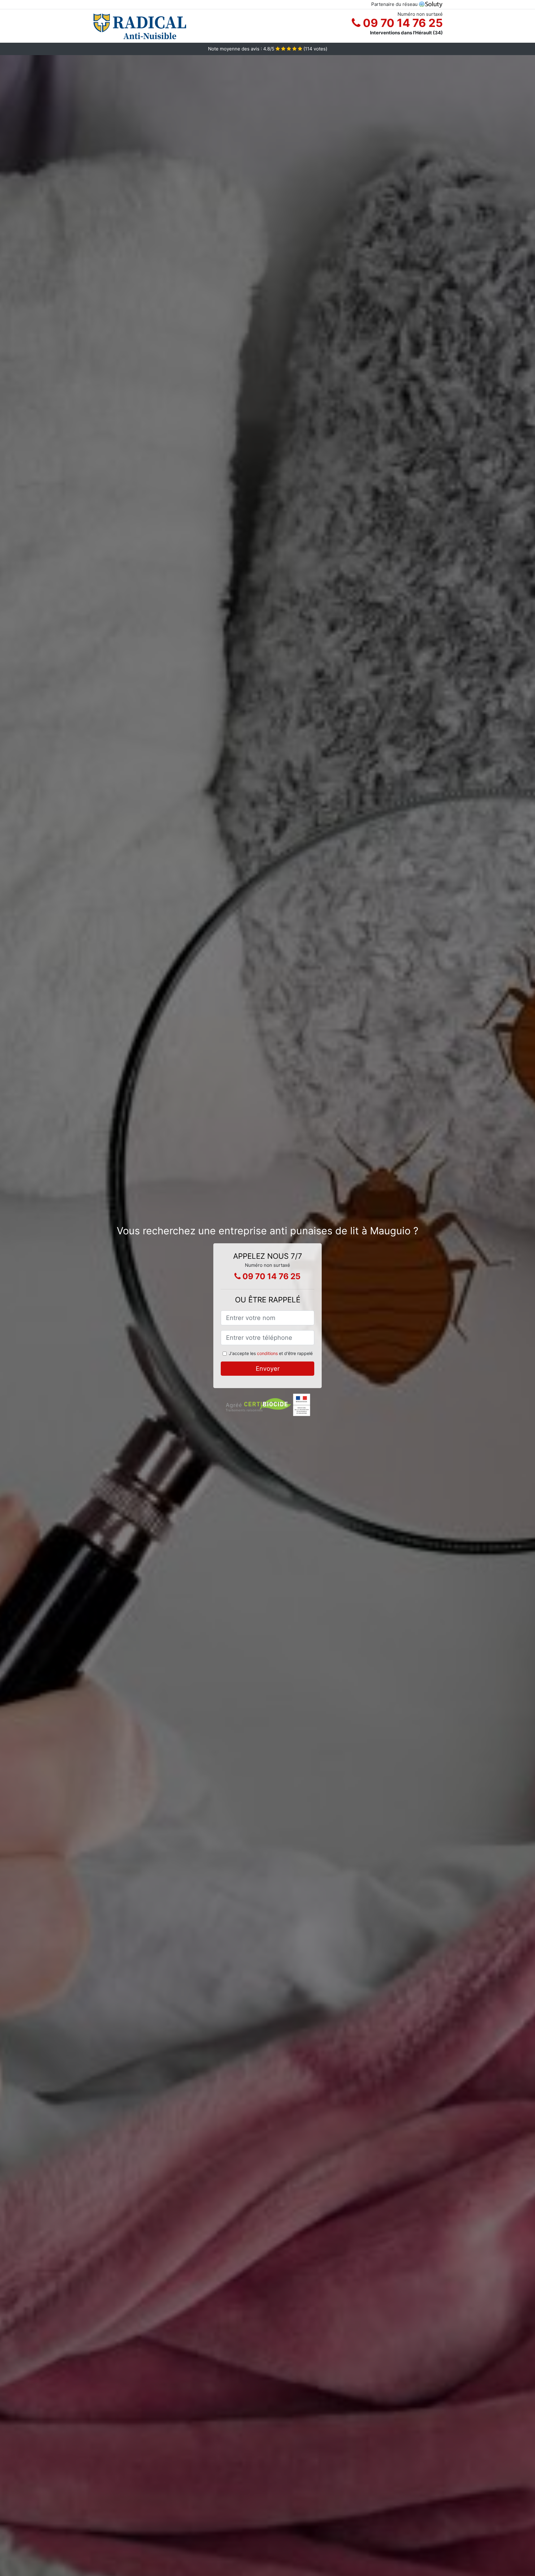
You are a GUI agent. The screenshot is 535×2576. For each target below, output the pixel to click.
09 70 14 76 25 (402, 23)
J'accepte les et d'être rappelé (271, 1353)
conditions (267, 1353)
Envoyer (268, 1369)
